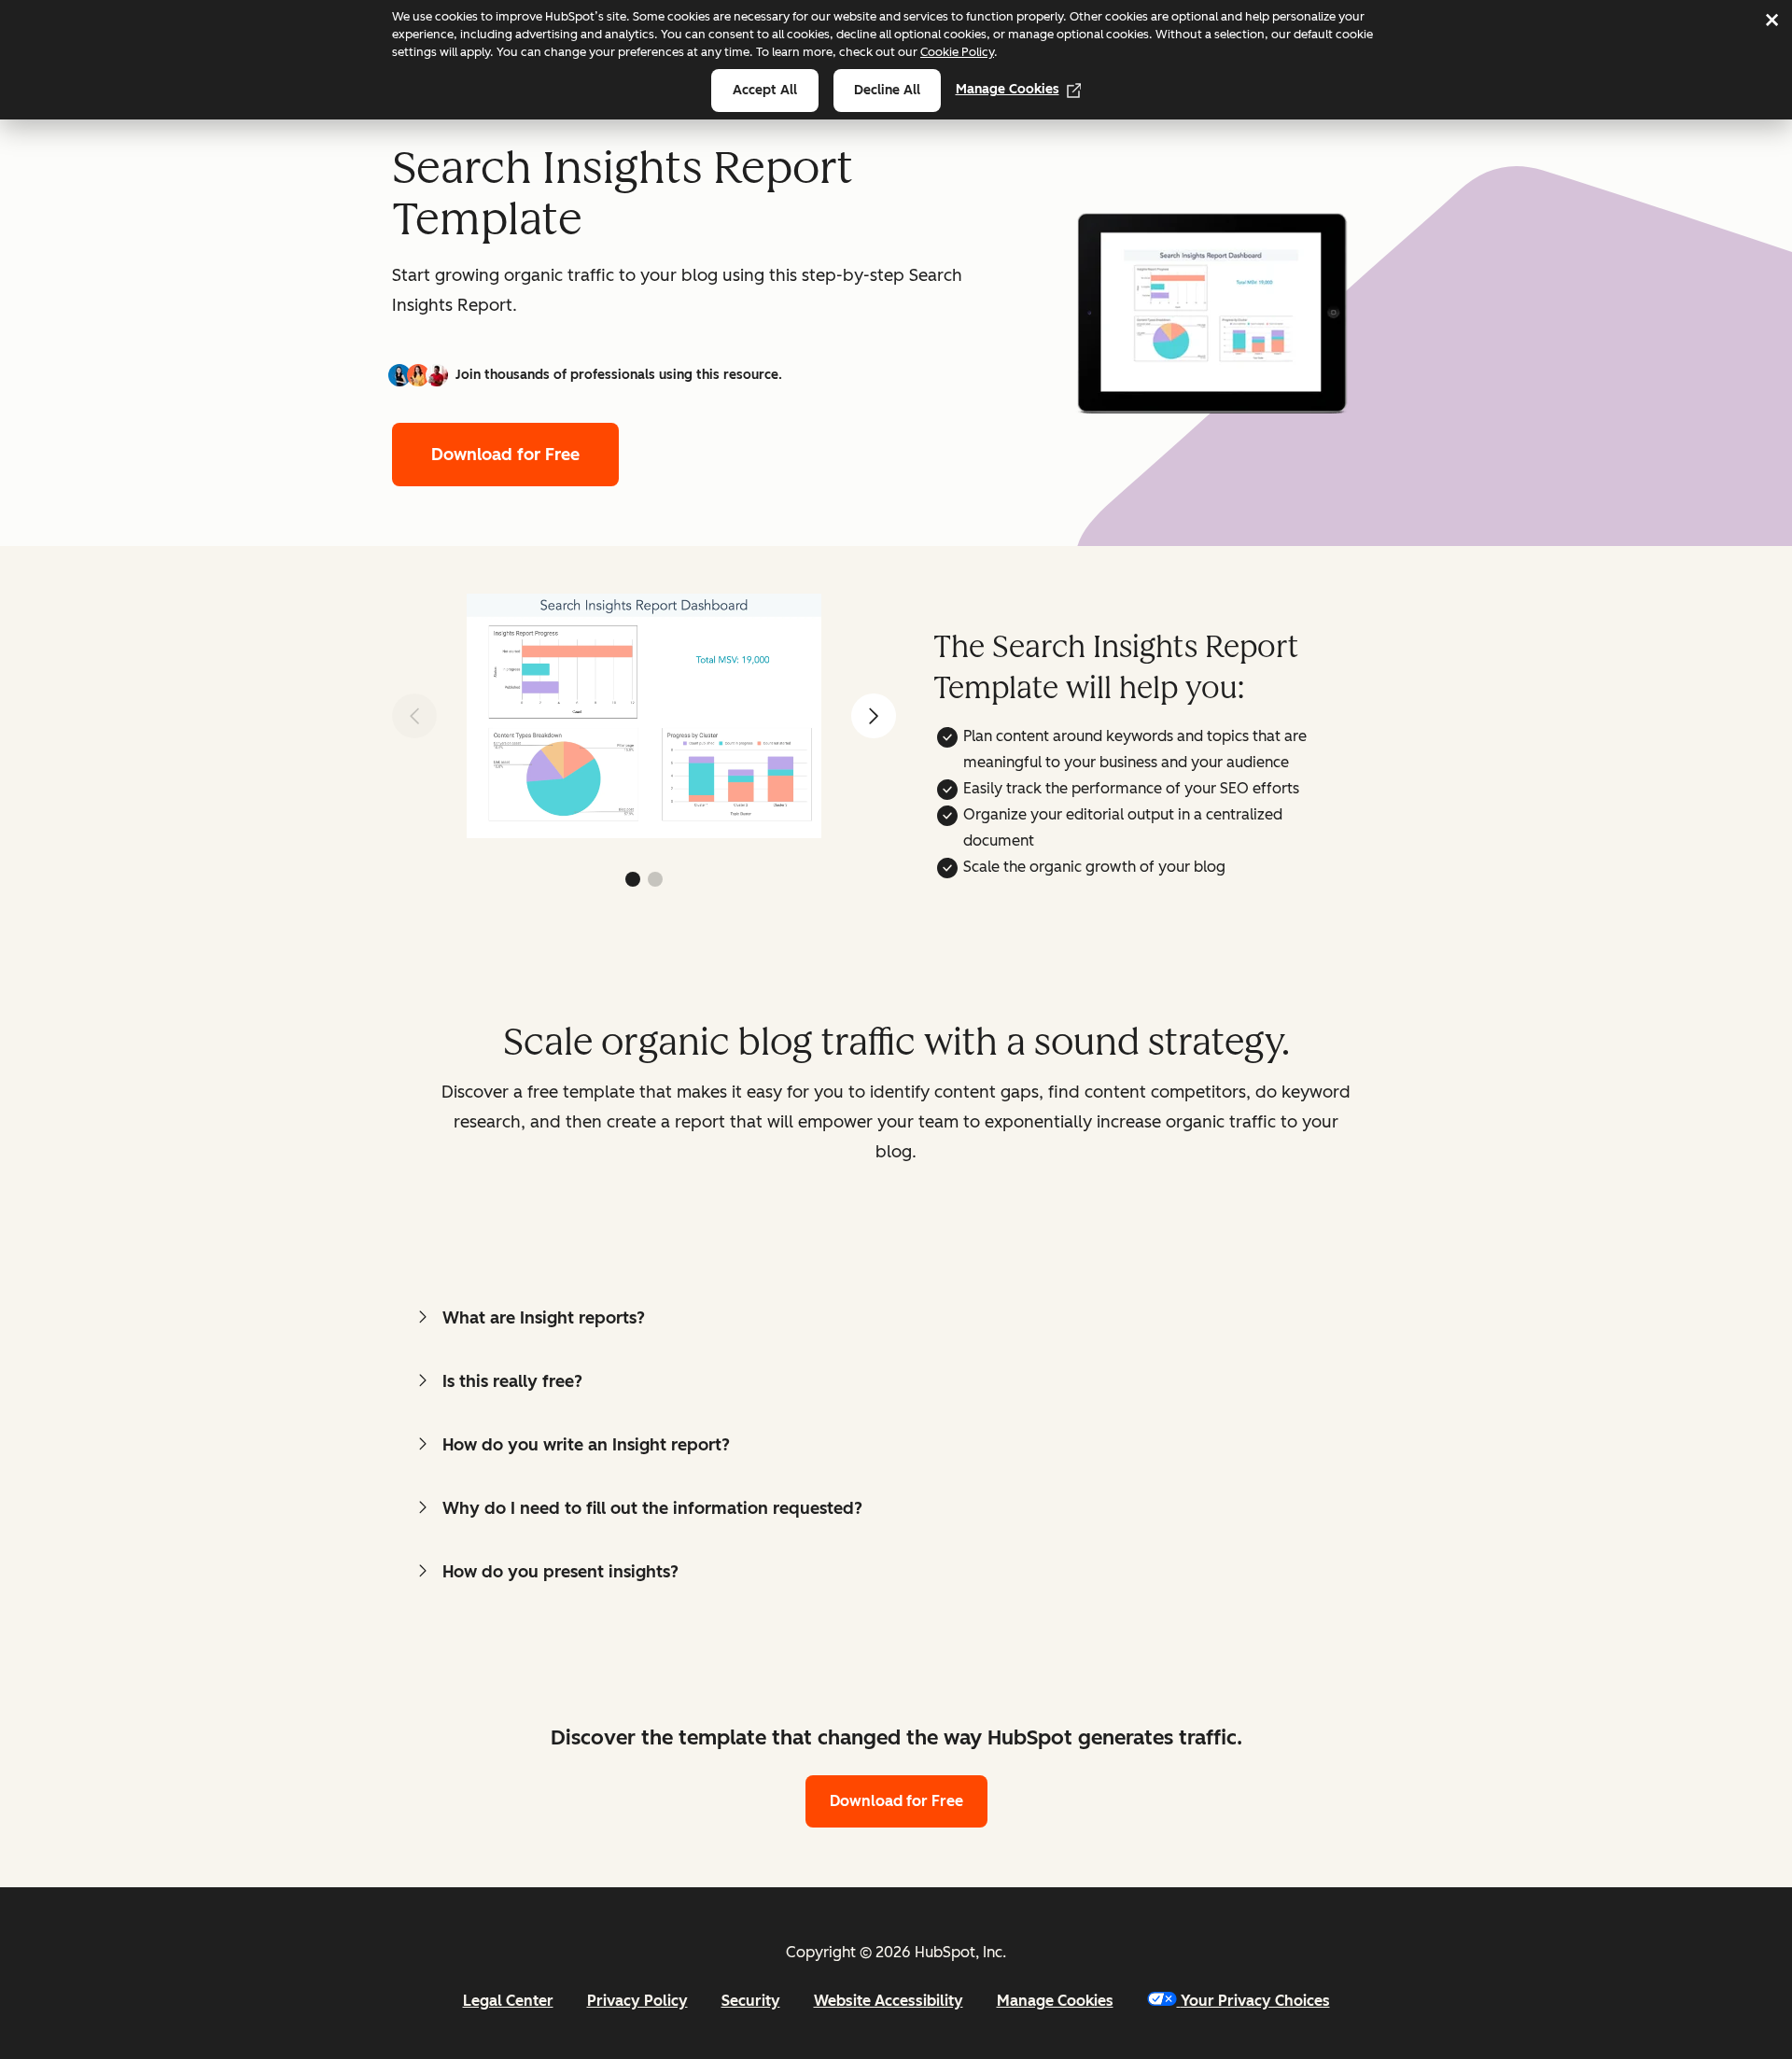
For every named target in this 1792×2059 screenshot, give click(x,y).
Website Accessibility (889, 2001)
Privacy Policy (637, 2001)
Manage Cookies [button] (1055, 2001)
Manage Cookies (1008, 89)
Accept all (765, 90)
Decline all (887, 90)
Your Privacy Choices (1255, 2001)
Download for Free (505, 455)
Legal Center (508, 2001)
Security (751, 2001)
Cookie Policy (957, 52)
